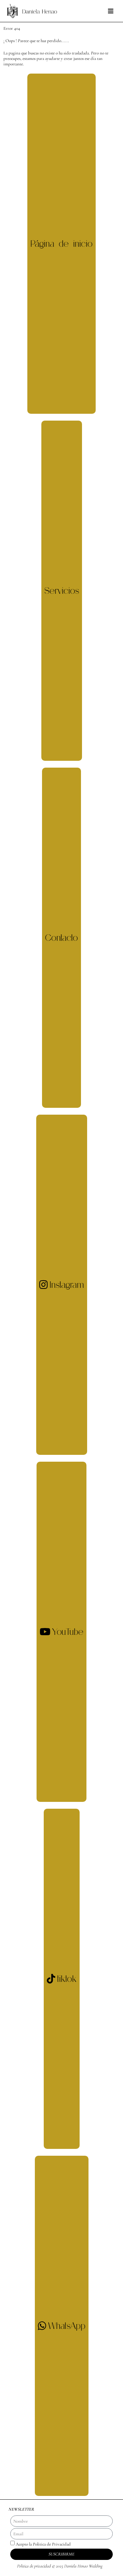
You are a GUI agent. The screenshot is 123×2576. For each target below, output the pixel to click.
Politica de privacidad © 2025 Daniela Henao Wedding (60, 2566)
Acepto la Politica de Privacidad (43, 2545)
